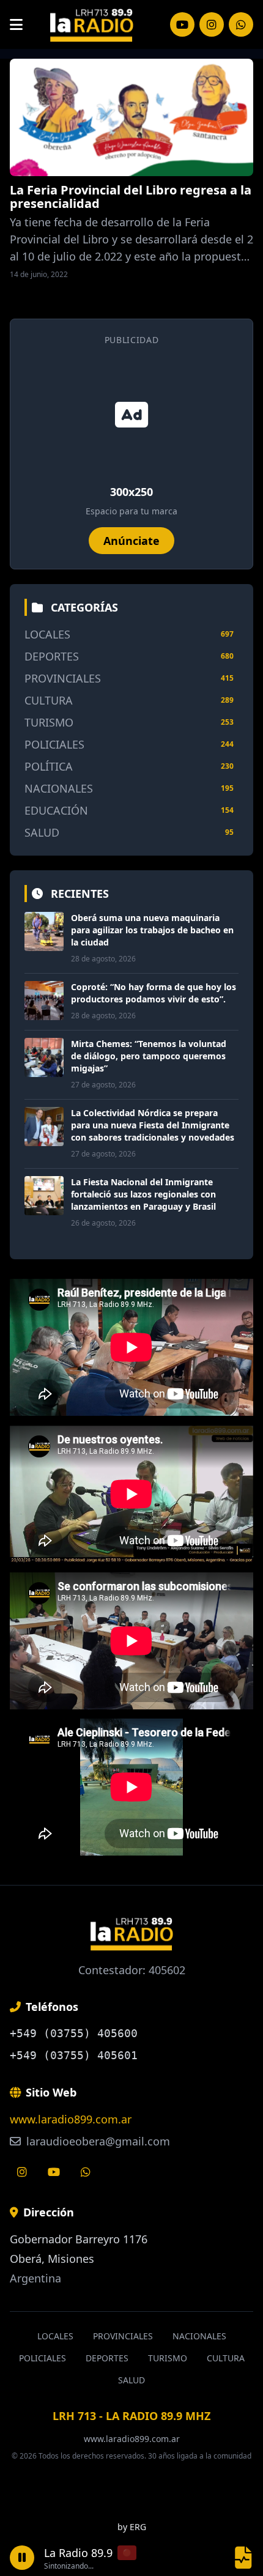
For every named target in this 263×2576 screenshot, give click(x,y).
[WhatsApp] (241, 24)
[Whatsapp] (86, 2172)
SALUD (42, 832)
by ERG (132, 2527)
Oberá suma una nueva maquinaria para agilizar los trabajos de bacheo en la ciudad (152, 930)
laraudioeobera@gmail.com (97, 2141)
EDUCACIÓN (56, 810)
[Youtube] (54, 2172)
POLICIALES (54, 744)
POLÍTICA (49, 766)
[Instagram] (182, 24)
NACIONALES (59, 788)
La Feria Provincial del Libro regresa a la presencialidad (131, 197)
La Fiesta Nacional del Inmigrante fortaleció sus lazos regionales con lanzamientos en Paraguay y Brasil (143, 1194)
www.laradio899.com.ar (71, 2119)
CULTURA (49, 700)
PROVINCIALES (63, 678)
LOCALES (47, 634)
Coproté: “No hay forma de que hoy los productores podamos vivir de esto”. (154, 993)
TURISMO (49, 722)
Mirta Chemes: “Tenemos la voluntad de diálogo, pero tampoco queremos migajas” (149, 1056)
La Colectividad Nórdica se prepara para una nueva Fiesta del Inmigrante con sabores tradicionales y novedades (153, 1125)
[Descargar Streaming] (243, 2557)
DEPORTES (52, 656)
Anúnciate (131, 541)
